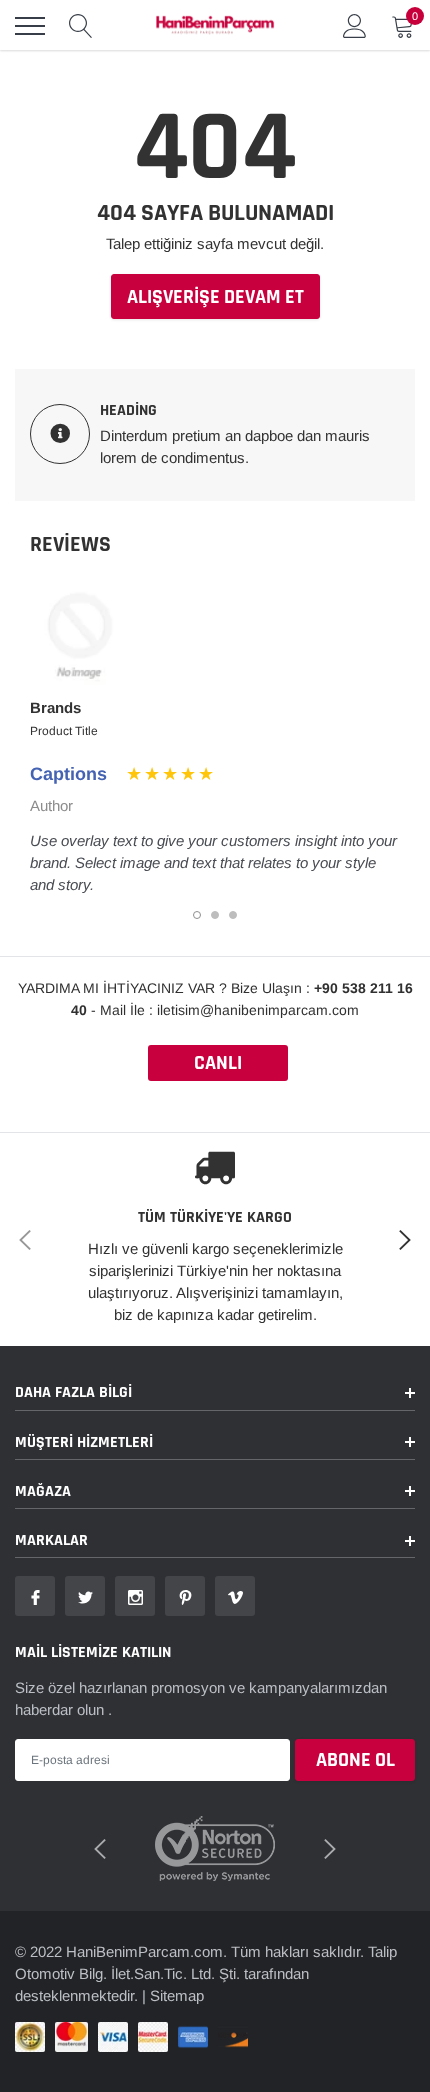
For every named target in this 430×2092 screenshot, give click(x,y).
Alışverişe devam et (215, 297)
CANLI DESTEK (218, 1065)
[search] (81, 26)
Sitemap (177, 1995)
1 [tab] (197, 915)
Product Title (64, 731)
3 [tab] (233, 915)
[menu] (30, 26)
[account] (355, 25)
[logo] (215, 26)
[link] (35, 1596)
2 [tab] (215, 915)
